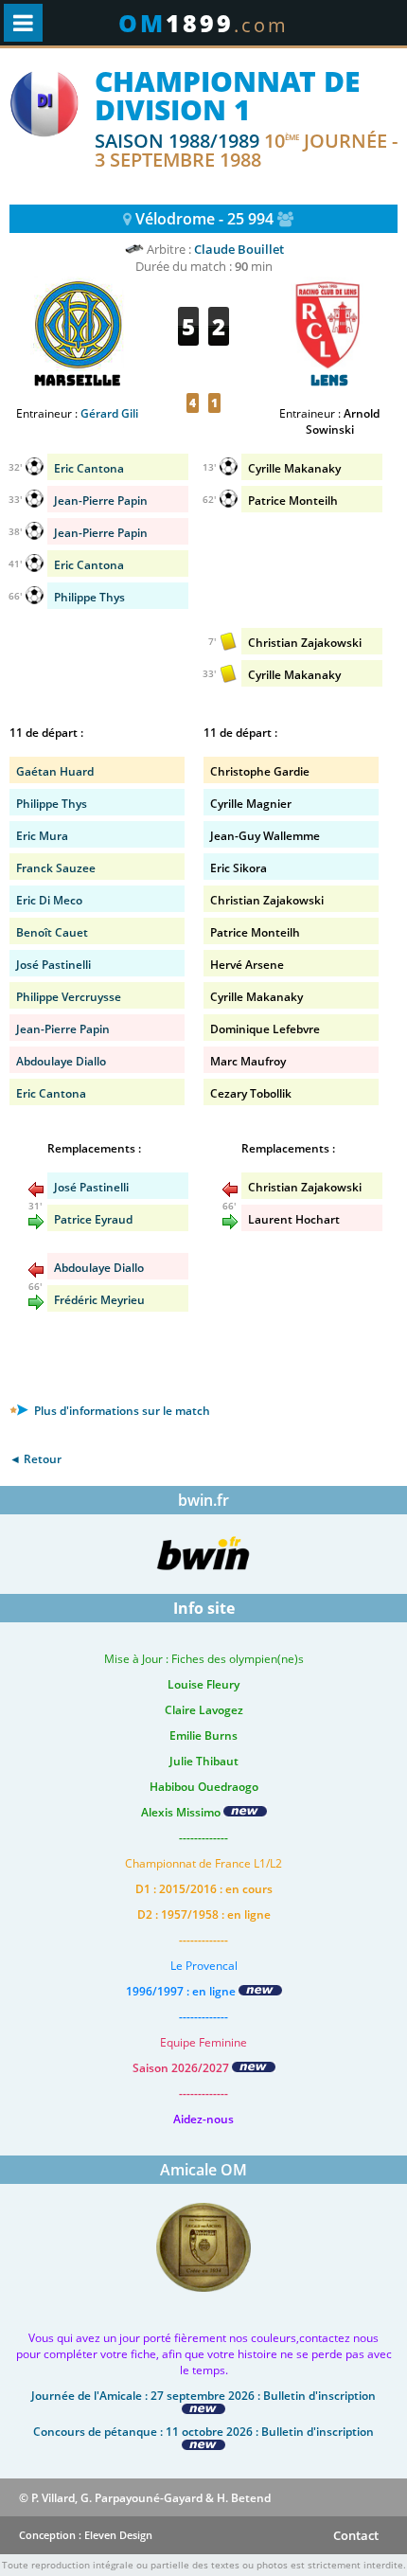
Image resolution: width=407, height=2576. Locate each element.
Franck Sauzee (56, 868)
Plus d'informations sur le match (121, 1411)
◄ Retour (35, 1459)
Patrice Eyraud (93, 1219)
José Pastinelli (53, 965)
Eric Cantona (89, 565)
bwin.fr (203, 1500)
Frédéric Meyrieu (99, 1300)
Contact (356, 2535)
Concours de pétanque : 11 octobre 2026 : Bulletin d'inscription (203, 2432)
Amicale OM (203, 2170)
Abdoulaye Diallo (61, 1061)
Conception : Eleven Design (86, 2535)
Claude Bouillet (239, 249)
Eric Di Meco (49, 900)
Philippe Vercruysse (69, 997)
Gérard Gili (109, 413)
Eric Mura (42, 836)
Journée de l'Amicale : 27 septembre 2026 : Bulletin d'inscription (203, 2396)
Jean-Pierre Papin (101, 533)
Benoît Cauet (52, 932)
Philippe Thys (89, 597)
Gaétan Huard (55, 771)
